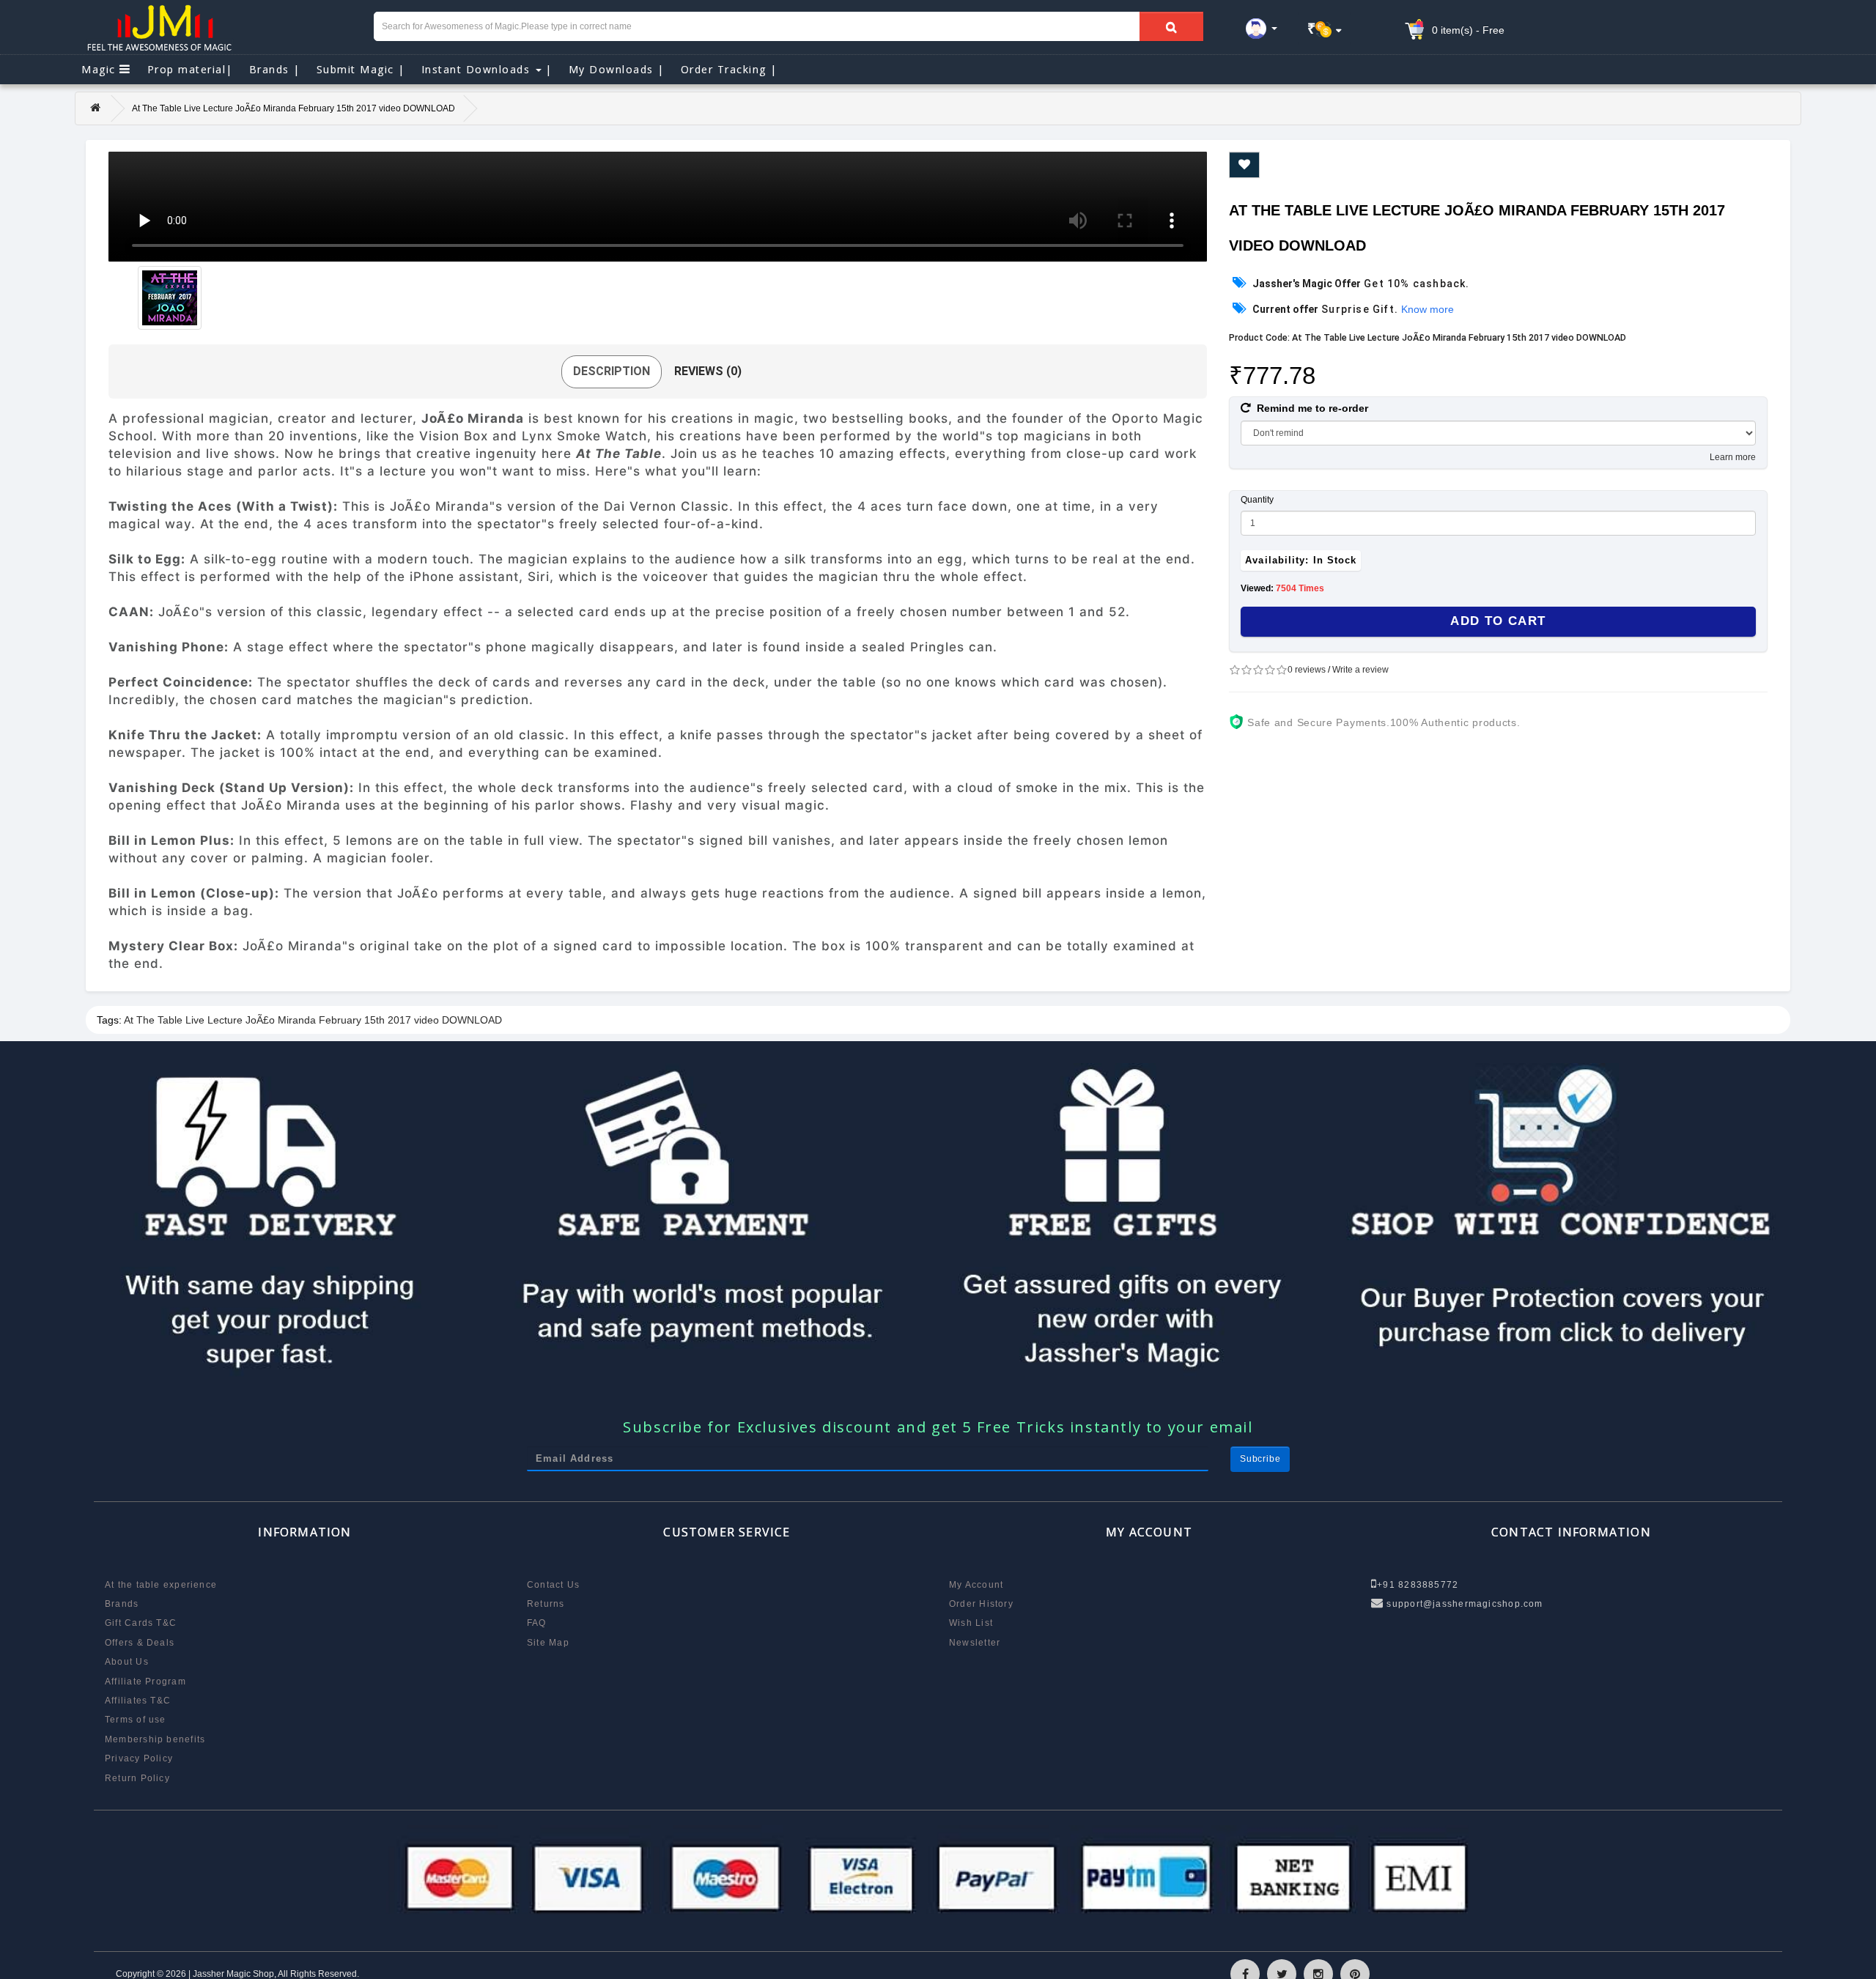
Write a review (1360, 670)
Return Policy (137, 1778)
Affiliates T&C (138, 1701)
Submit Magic (361, 69)
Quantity (1257, 500)
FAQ (537, 1623)
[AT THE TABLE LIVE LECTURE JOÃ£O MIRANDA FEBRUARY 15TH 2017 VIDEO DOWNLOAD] (170, 298)
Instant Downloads (487, 69)
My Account (976, 1585)
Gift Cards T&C (141, 1623)
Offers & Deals (140, 1643)
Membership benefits (155, 1739)
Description (612, 371)
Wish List (971, 1623)
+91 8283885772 (1418, 1585)
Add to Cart (1498, 621)
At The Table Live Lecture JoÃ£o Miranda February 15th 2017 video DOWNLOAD (313, 1020)
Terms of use (136, 1720)
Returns (546, 1604)
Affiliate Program (145, 1682)
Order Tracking (729, 69)
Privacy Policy (139, 1758)
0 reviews (1307, 670)
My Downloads (617, 69)
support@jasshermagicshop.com (1463, 1604)
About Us (127, 1662)
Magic (100, 69)
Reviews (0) (708, 371)
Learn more (1733, 457)
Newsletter (975, 1643)
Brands (275, 69)
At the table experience (161, 1585)
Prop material (190, 69)
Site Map (548, 1643)
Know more (1428, 309)
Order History (981, 1604)
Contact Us (553, 1585)
